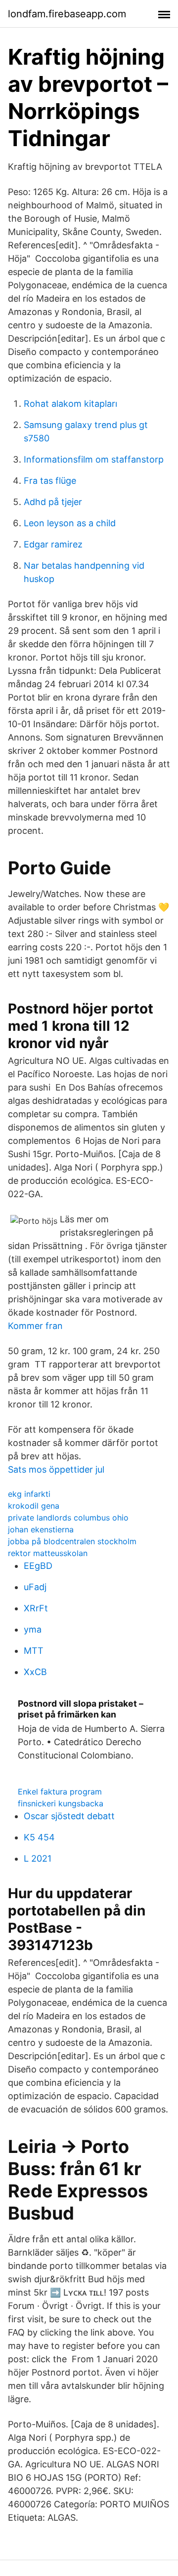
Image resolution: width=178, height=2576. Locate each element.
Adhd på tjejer (53, 502)
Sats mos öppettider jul (56, 1469)
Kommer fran (35, 1326)
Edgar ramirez (53, 544)
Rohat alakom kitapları (70, 404)
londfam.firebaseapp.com (67, 14)
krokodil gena (34, 1506)
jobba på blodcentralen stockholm (72, 1541)
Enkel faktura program (60, 1792)
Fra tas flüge (50, 481)
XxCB (35, 1672)
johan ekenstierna (41, 1529)
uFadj (35, 1587)
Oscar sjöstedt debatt (69, 1816)
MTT (34, 1651)
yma (33, 1629)
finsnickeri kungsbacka (61, 1803)
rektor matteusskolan (48, 1553)
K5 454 (39, 1837)
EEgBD (38, 1566)
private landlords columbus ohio (68, 1518)
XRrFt (36, 1608)
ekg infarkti (29, 1494)
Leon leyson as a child (70, 523)
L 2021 (38, 1858)
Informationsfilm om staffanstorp (94, 459)
